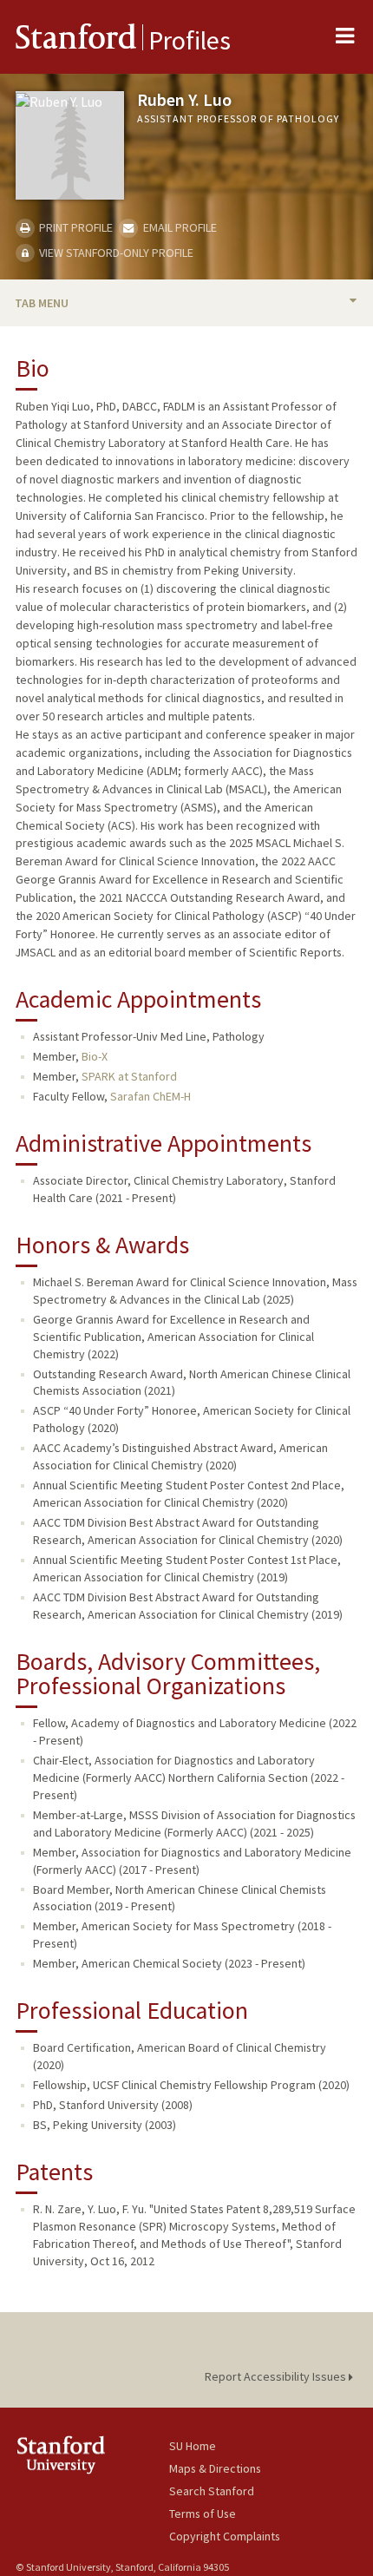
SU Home (193, 2446)
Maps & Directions (215, 2468)
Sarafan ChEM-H (151, 1096)
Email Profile (178, 227)
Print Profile (75, 227)
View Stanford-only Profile (115, 253)
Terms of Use (203, 2514)
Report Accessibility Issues (277, 2376)
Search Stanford (212, 2491)
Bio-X (95, 1056)
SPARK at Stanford (129, 1076)
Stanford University (92, 2455)
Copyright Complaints (225, 2536)
